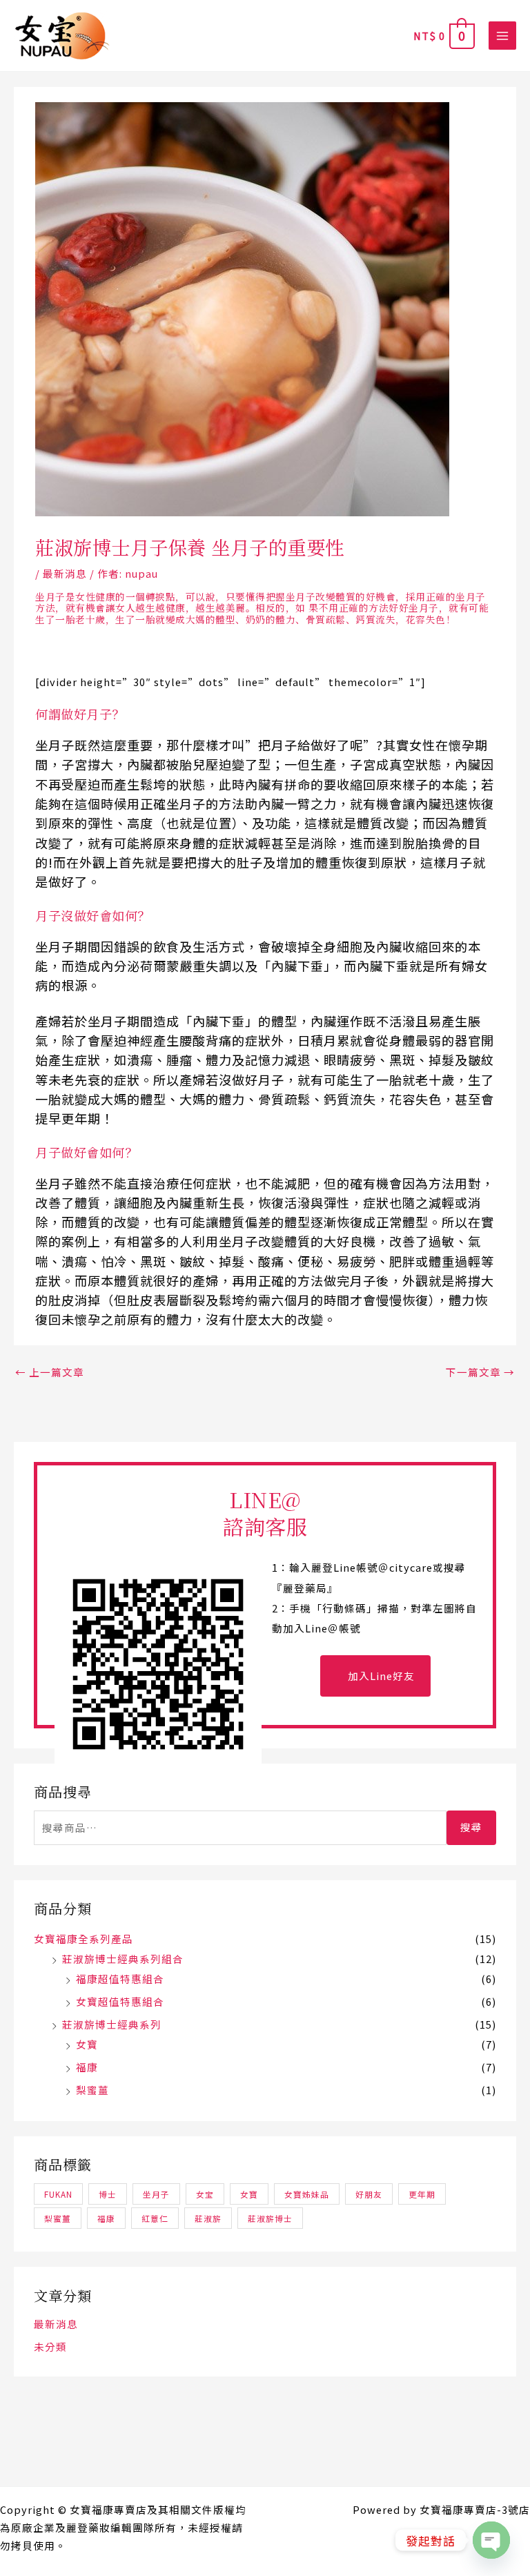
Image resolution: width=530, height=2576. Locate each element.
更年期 (422, 2194)
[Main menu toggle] (502, 35)
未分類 (50, 2346)
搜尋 (471, 1827)
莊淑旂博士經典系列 (112, 2024)
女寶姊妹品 (307, 2194)
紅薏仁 (155, 2218)
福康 (87, 2067)
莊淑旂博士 (270, 2218)
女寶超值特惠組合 (120, 2001)
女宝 (205, 2194)
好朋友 (369, 2194)
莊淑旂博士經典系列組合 (123, 1959)
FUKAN (58, 2194)
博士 (108, 2194)
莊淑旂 (208, 2218)
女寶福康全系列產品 (84, 1939)
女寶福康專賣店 (108, 2509)
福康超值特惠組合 (120, 1979)
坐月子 (156, 2194)
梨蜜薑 (92, 2090)
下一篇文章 (480, 1372)
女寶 (87, 2044)
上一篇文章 (50, 1372)
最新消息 (65, 573)
